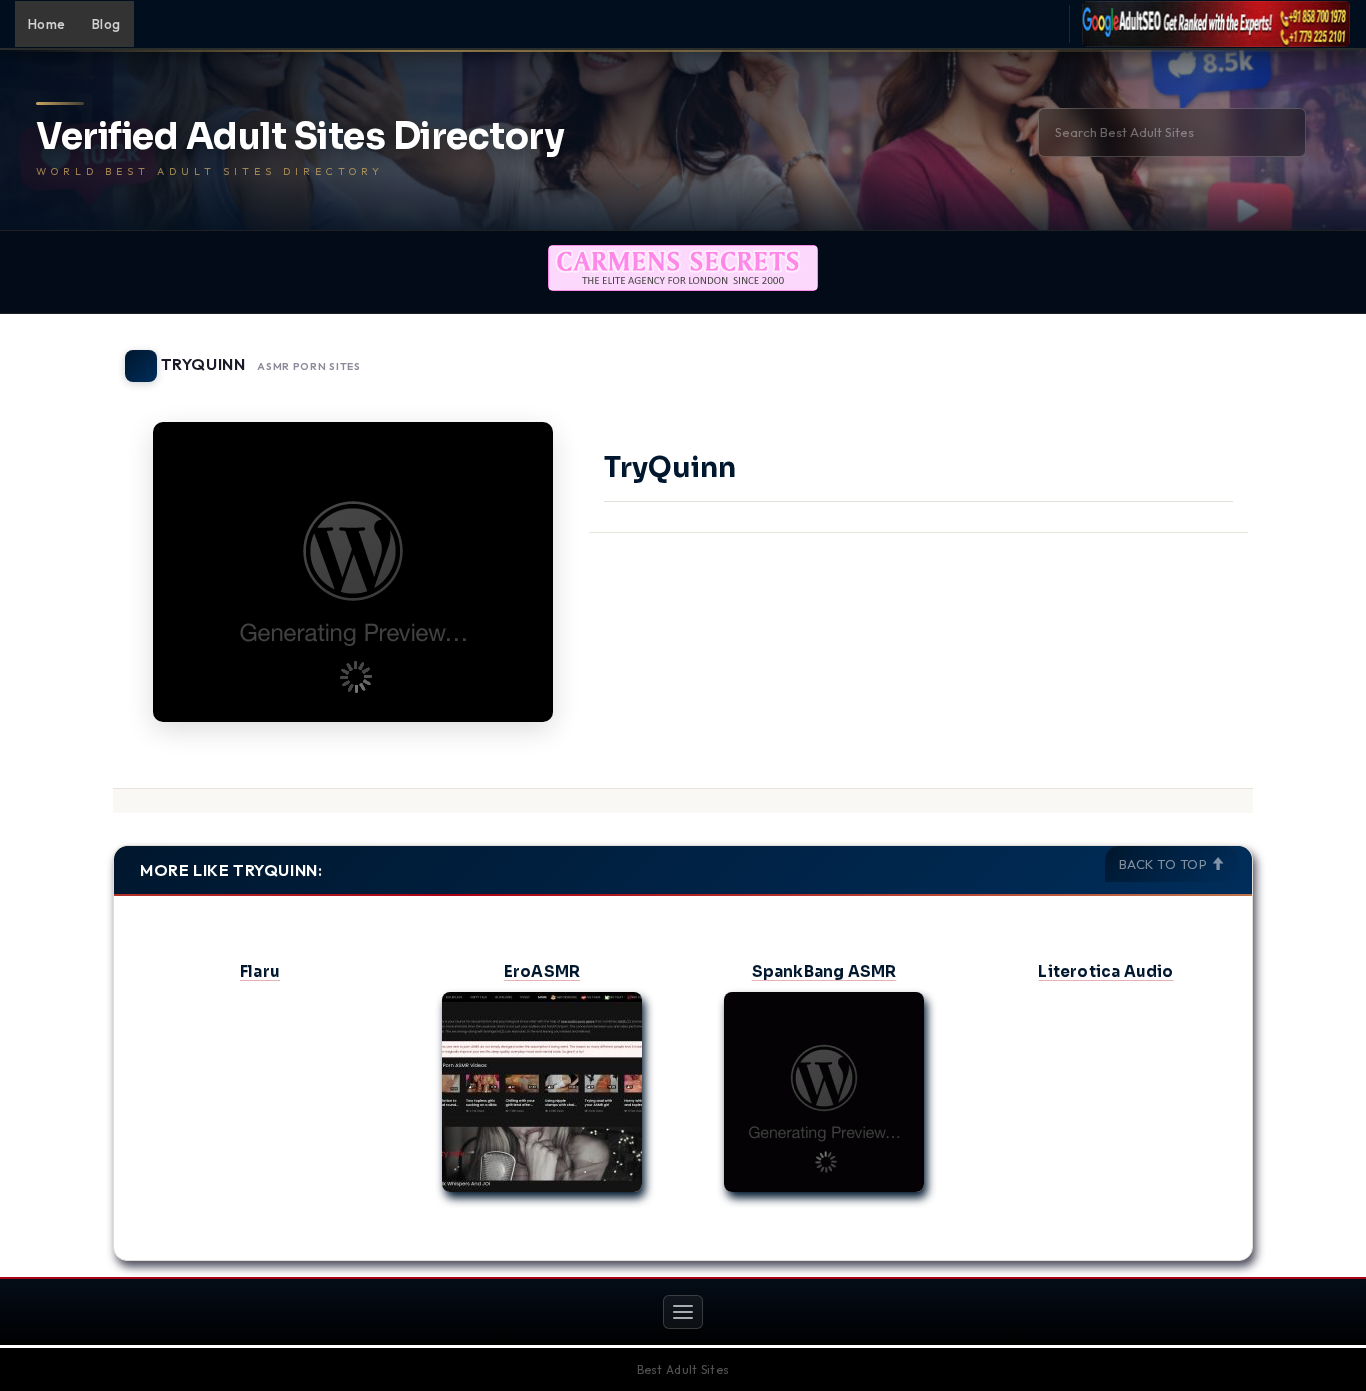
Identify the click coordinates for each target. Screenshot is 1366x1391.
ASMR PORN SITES (309, 367)
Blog (106, 24)
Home (47, 24)
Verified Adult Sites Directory (300, 137)
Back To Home (1201, 354)
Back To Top (1165, 864)
